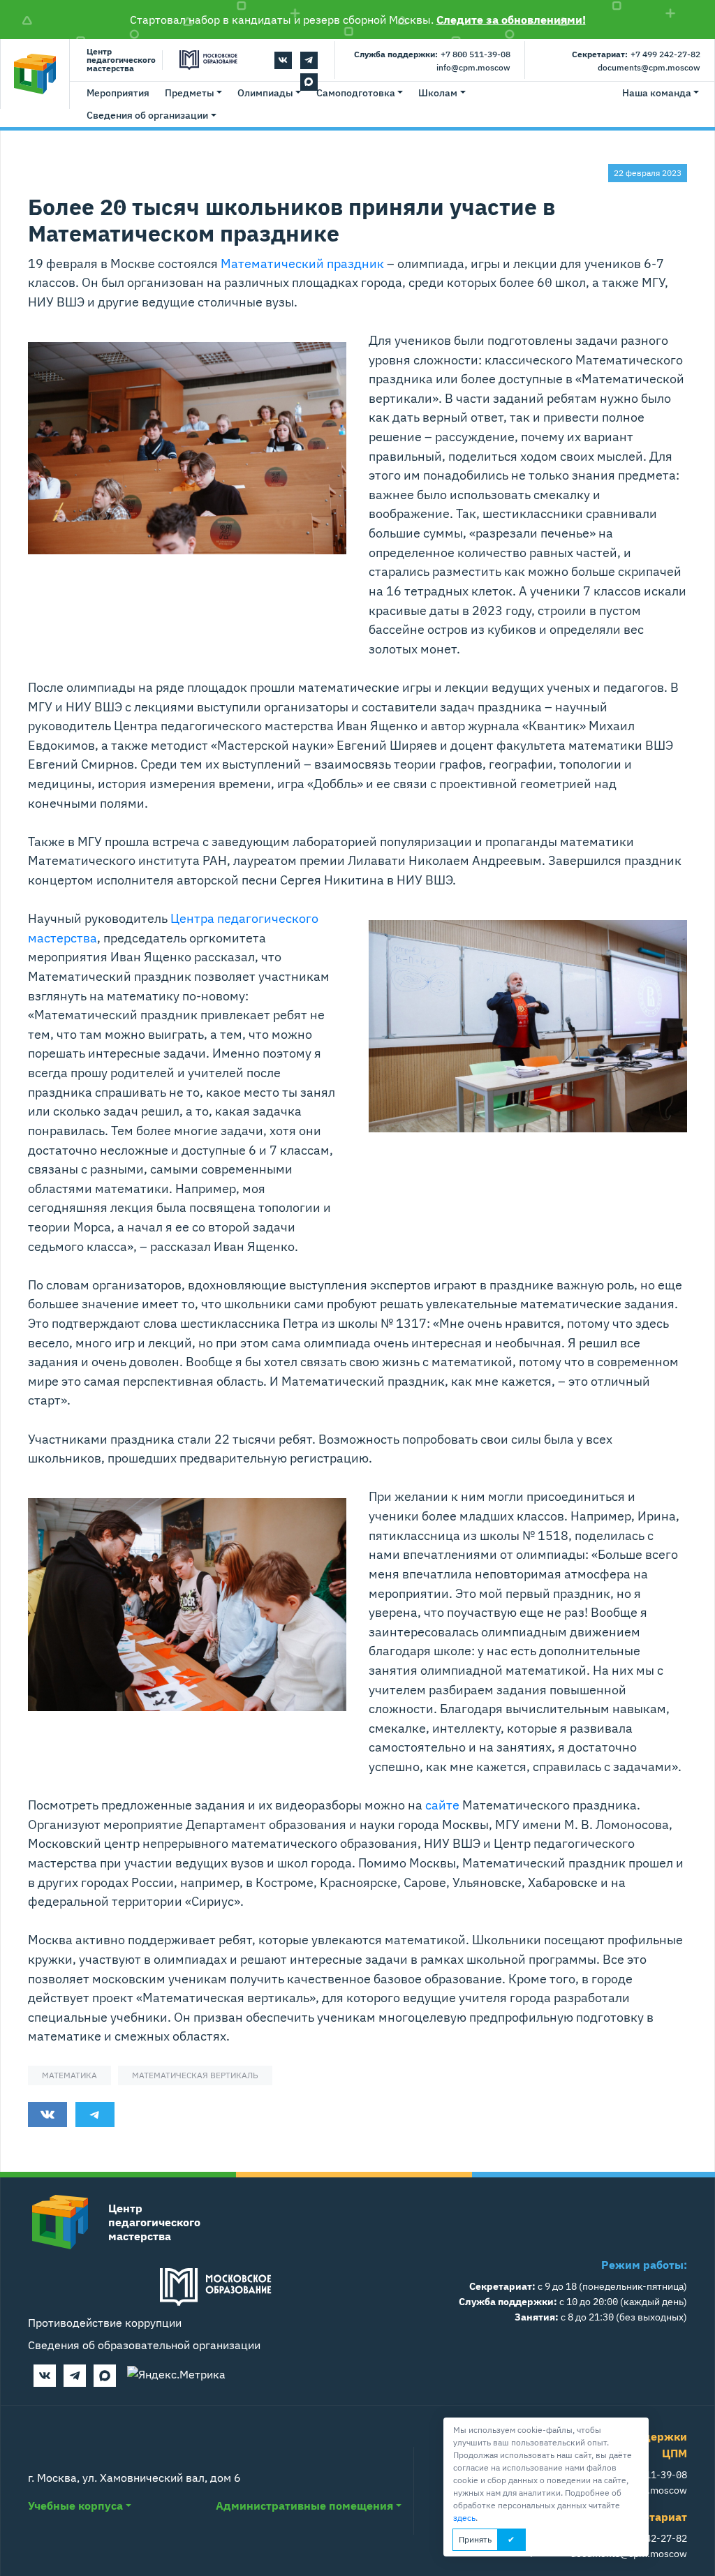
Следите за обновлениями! (511, 20)
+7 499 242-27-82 (665, 54)
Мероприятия (118, 93)
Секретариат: (600, 54)
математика (69, 2075)
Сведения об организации (147, 115)
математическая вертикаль (195, 2075)
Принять (475, 2539)
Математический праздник (302, 263)
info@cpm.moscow (473, 67)
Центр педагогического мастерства (121, 60)
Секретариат (652, 2517)
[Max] (105, 2376)
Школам (438, 93)
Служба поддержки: (396, 54)
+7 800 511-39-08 (476, 54)
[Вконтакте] (283, 60)
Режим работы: (644, 2265)
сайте (442, 1805)
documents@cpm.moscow (649, 67)
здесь (464, 2518)
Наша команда (657, 93)
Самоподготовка (356, 93)
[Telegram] (309, 60)
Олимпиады (265, 93)
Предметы (190, 93)
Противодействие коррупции (105, 2323)
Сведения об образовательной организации (144, 2345)
